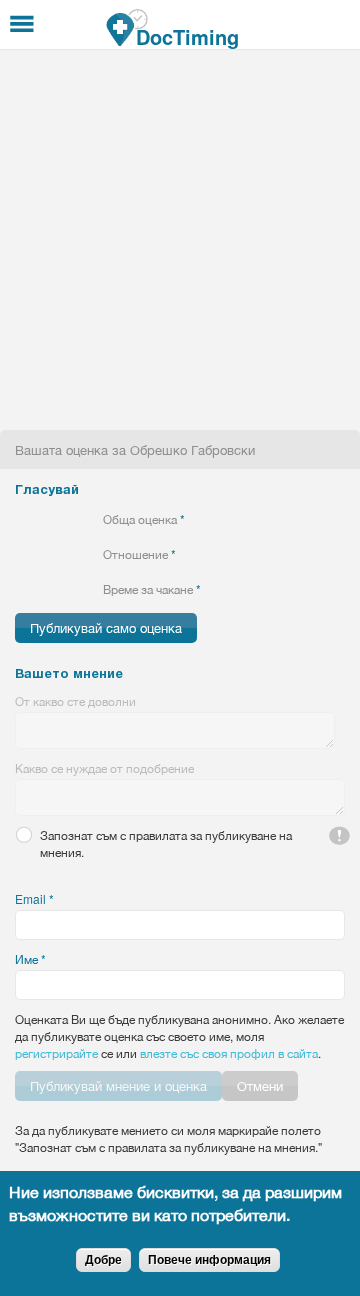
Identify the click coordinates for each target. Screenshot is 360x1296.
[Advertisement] (180, 240)
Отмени (260, 1085)
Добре (103, 1260)
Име (30, 958)
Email (34, 898)
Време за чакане (152, 588)
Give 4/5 (74, 519)
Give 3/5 (57, 519)
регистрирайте (56, 1052)
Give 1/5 (23, 519)
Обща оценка (144, 518)
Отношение (139, 553)
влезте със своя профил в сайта (229, 1052)
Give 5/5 (91, 519)
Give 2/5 (40, 519)
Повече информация (209, 1260)
